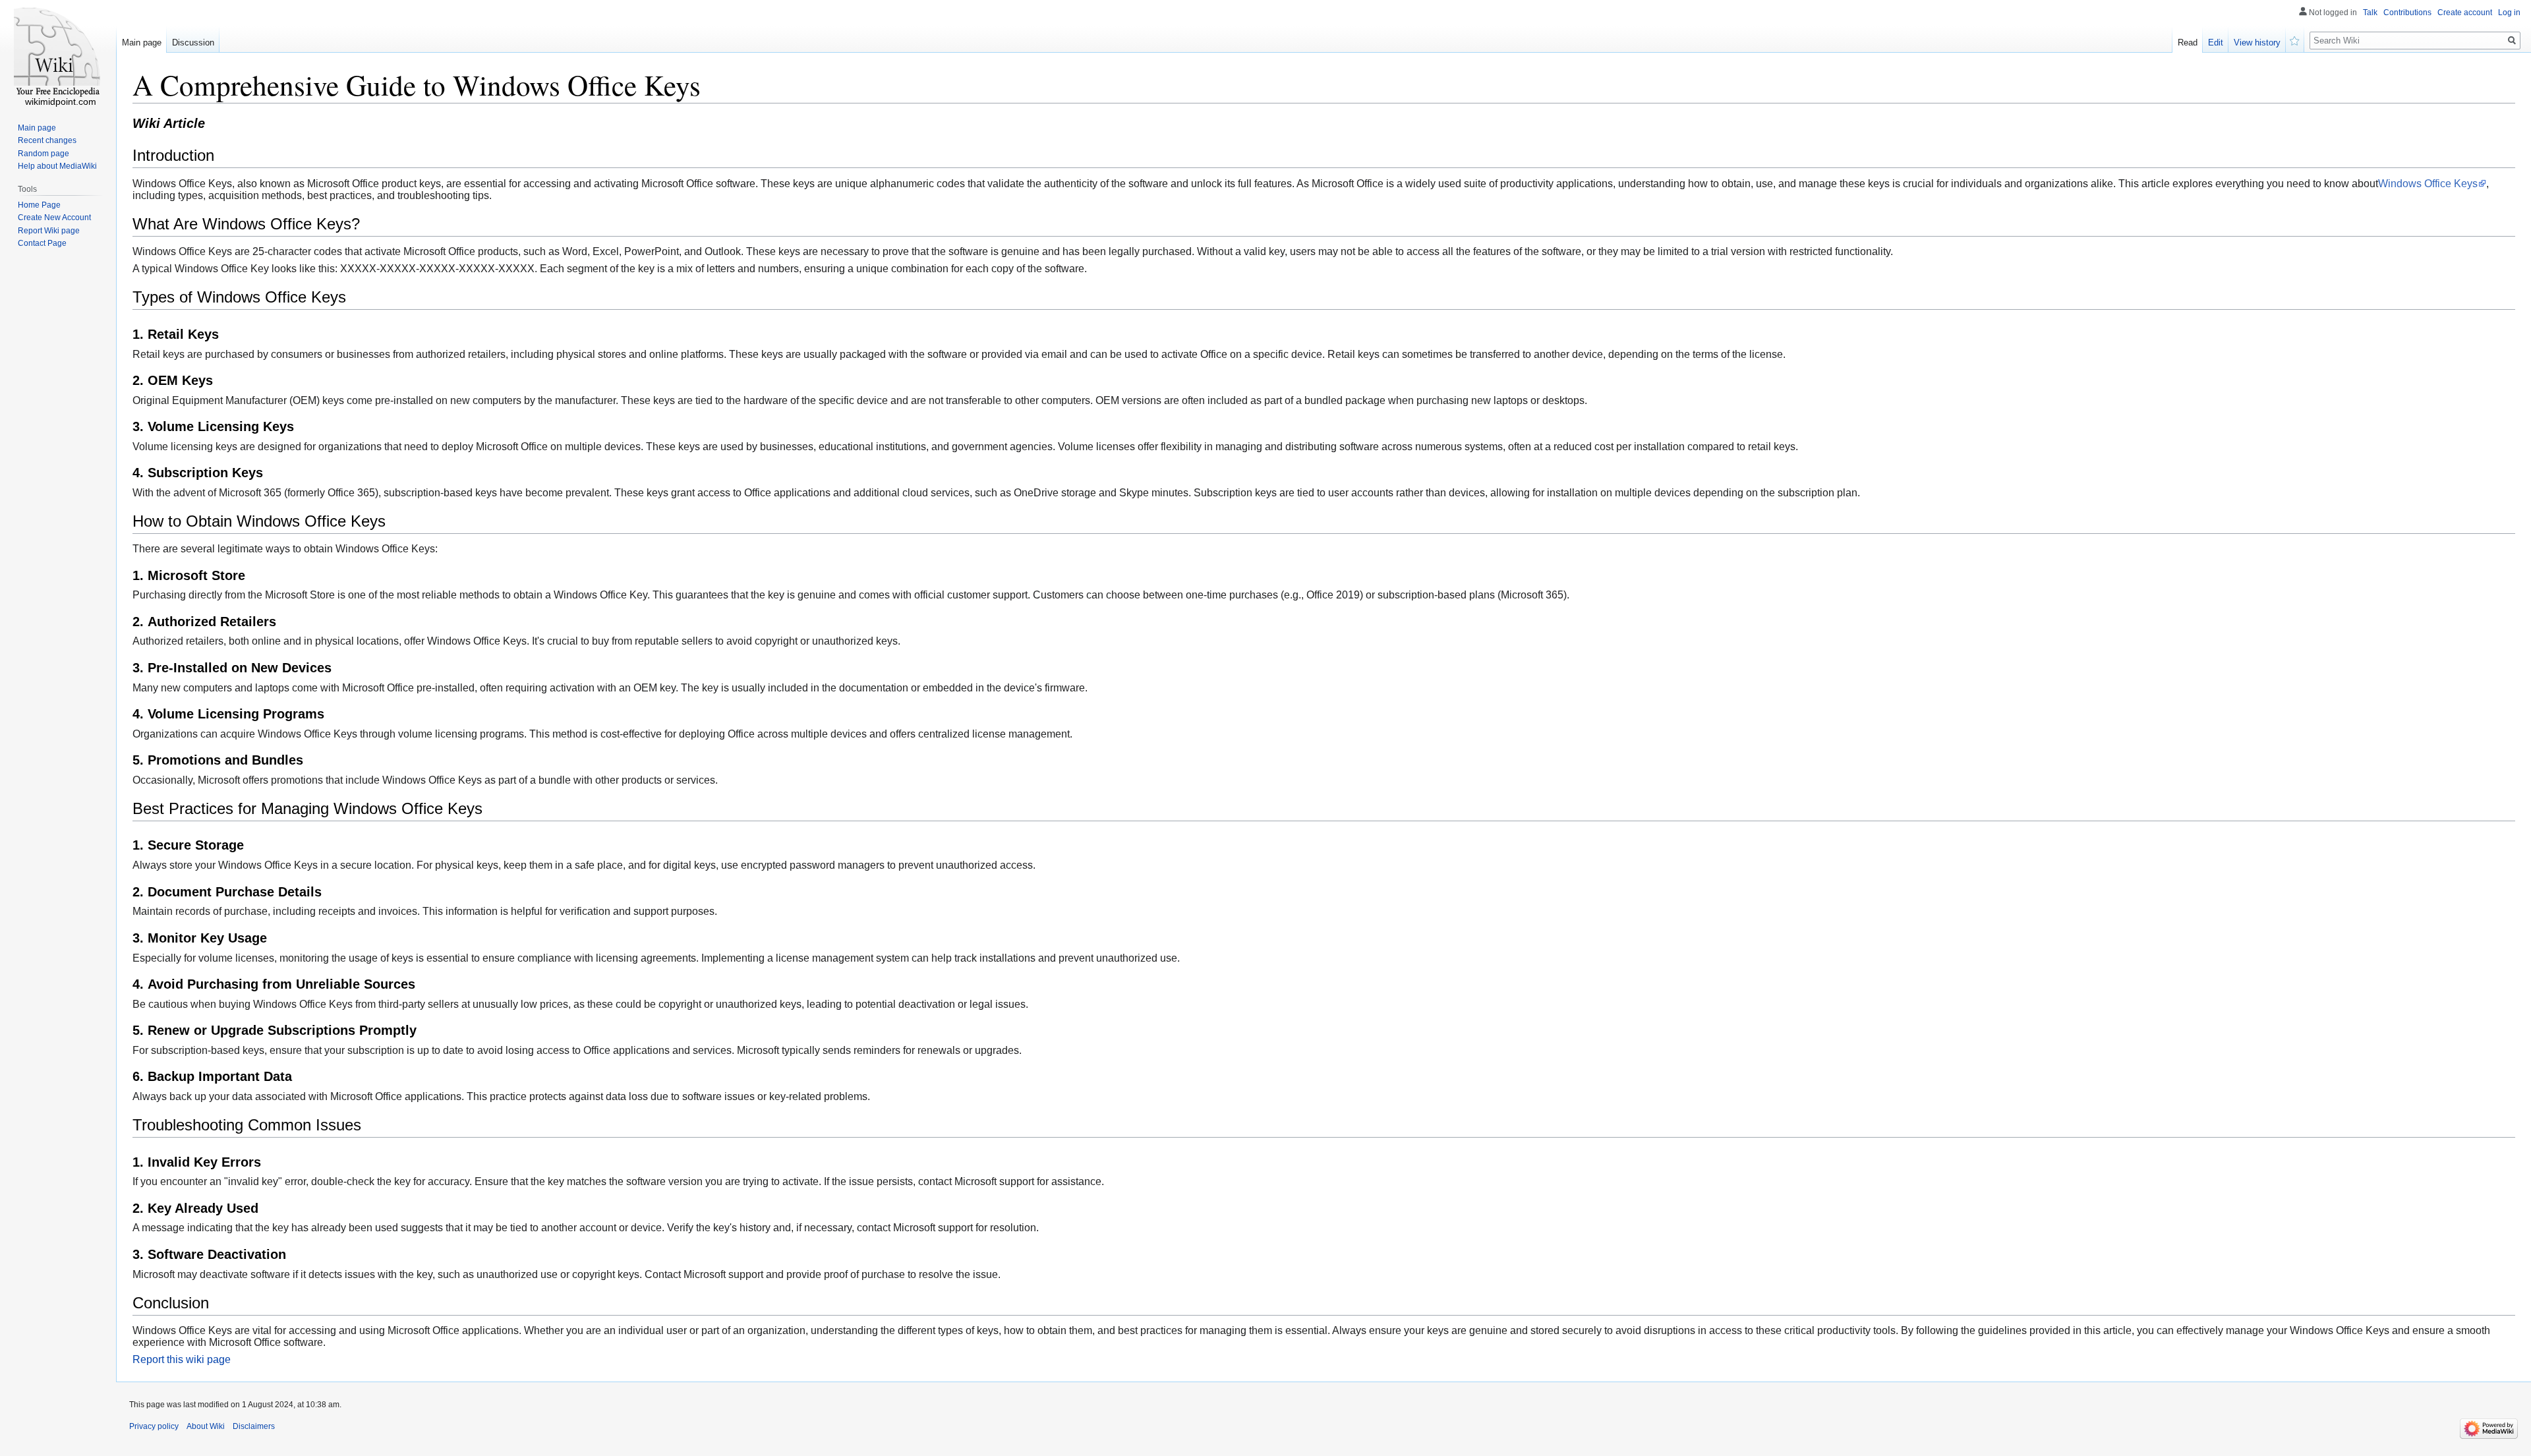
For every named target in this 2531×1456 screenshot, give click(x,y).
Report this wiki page (182, 1359)
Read (2188, 43)
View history (2257, 43)
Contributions (2407, 13)
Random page (44, 154)
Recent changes (47, 140)
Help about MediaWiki (57, 166)
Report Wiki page (49, 231)
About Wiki (206, 1426)
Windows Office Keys (2428, 184)
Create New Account (54, 218)
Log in (2509, 13)
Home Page (39, 205)
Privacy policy (154, 1426)
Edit (2216, 43)
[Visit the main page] (58, 53)
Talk (2370, 13)
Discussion (193, 43)
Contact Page (42, 243)
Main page (142, 43)
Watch (2295, 40)
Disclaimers (254, 1426)
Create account (2465, 13)
